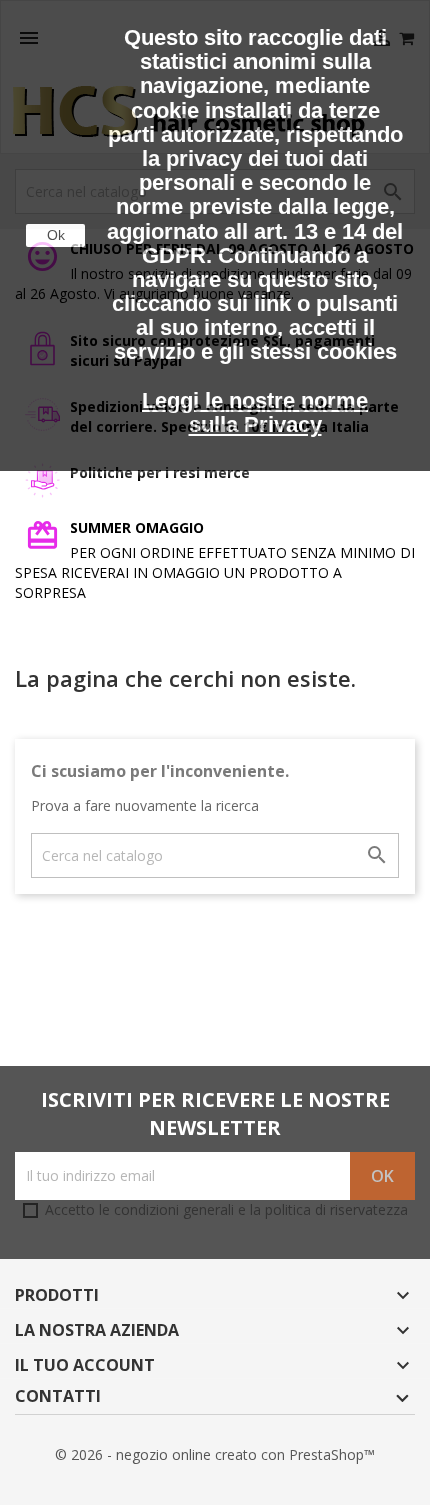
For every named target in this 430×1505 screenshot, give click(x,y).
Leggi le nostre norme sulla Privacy (255, 412)
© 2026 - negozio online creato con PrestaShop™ (215, 1454)
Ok (56, 235)
